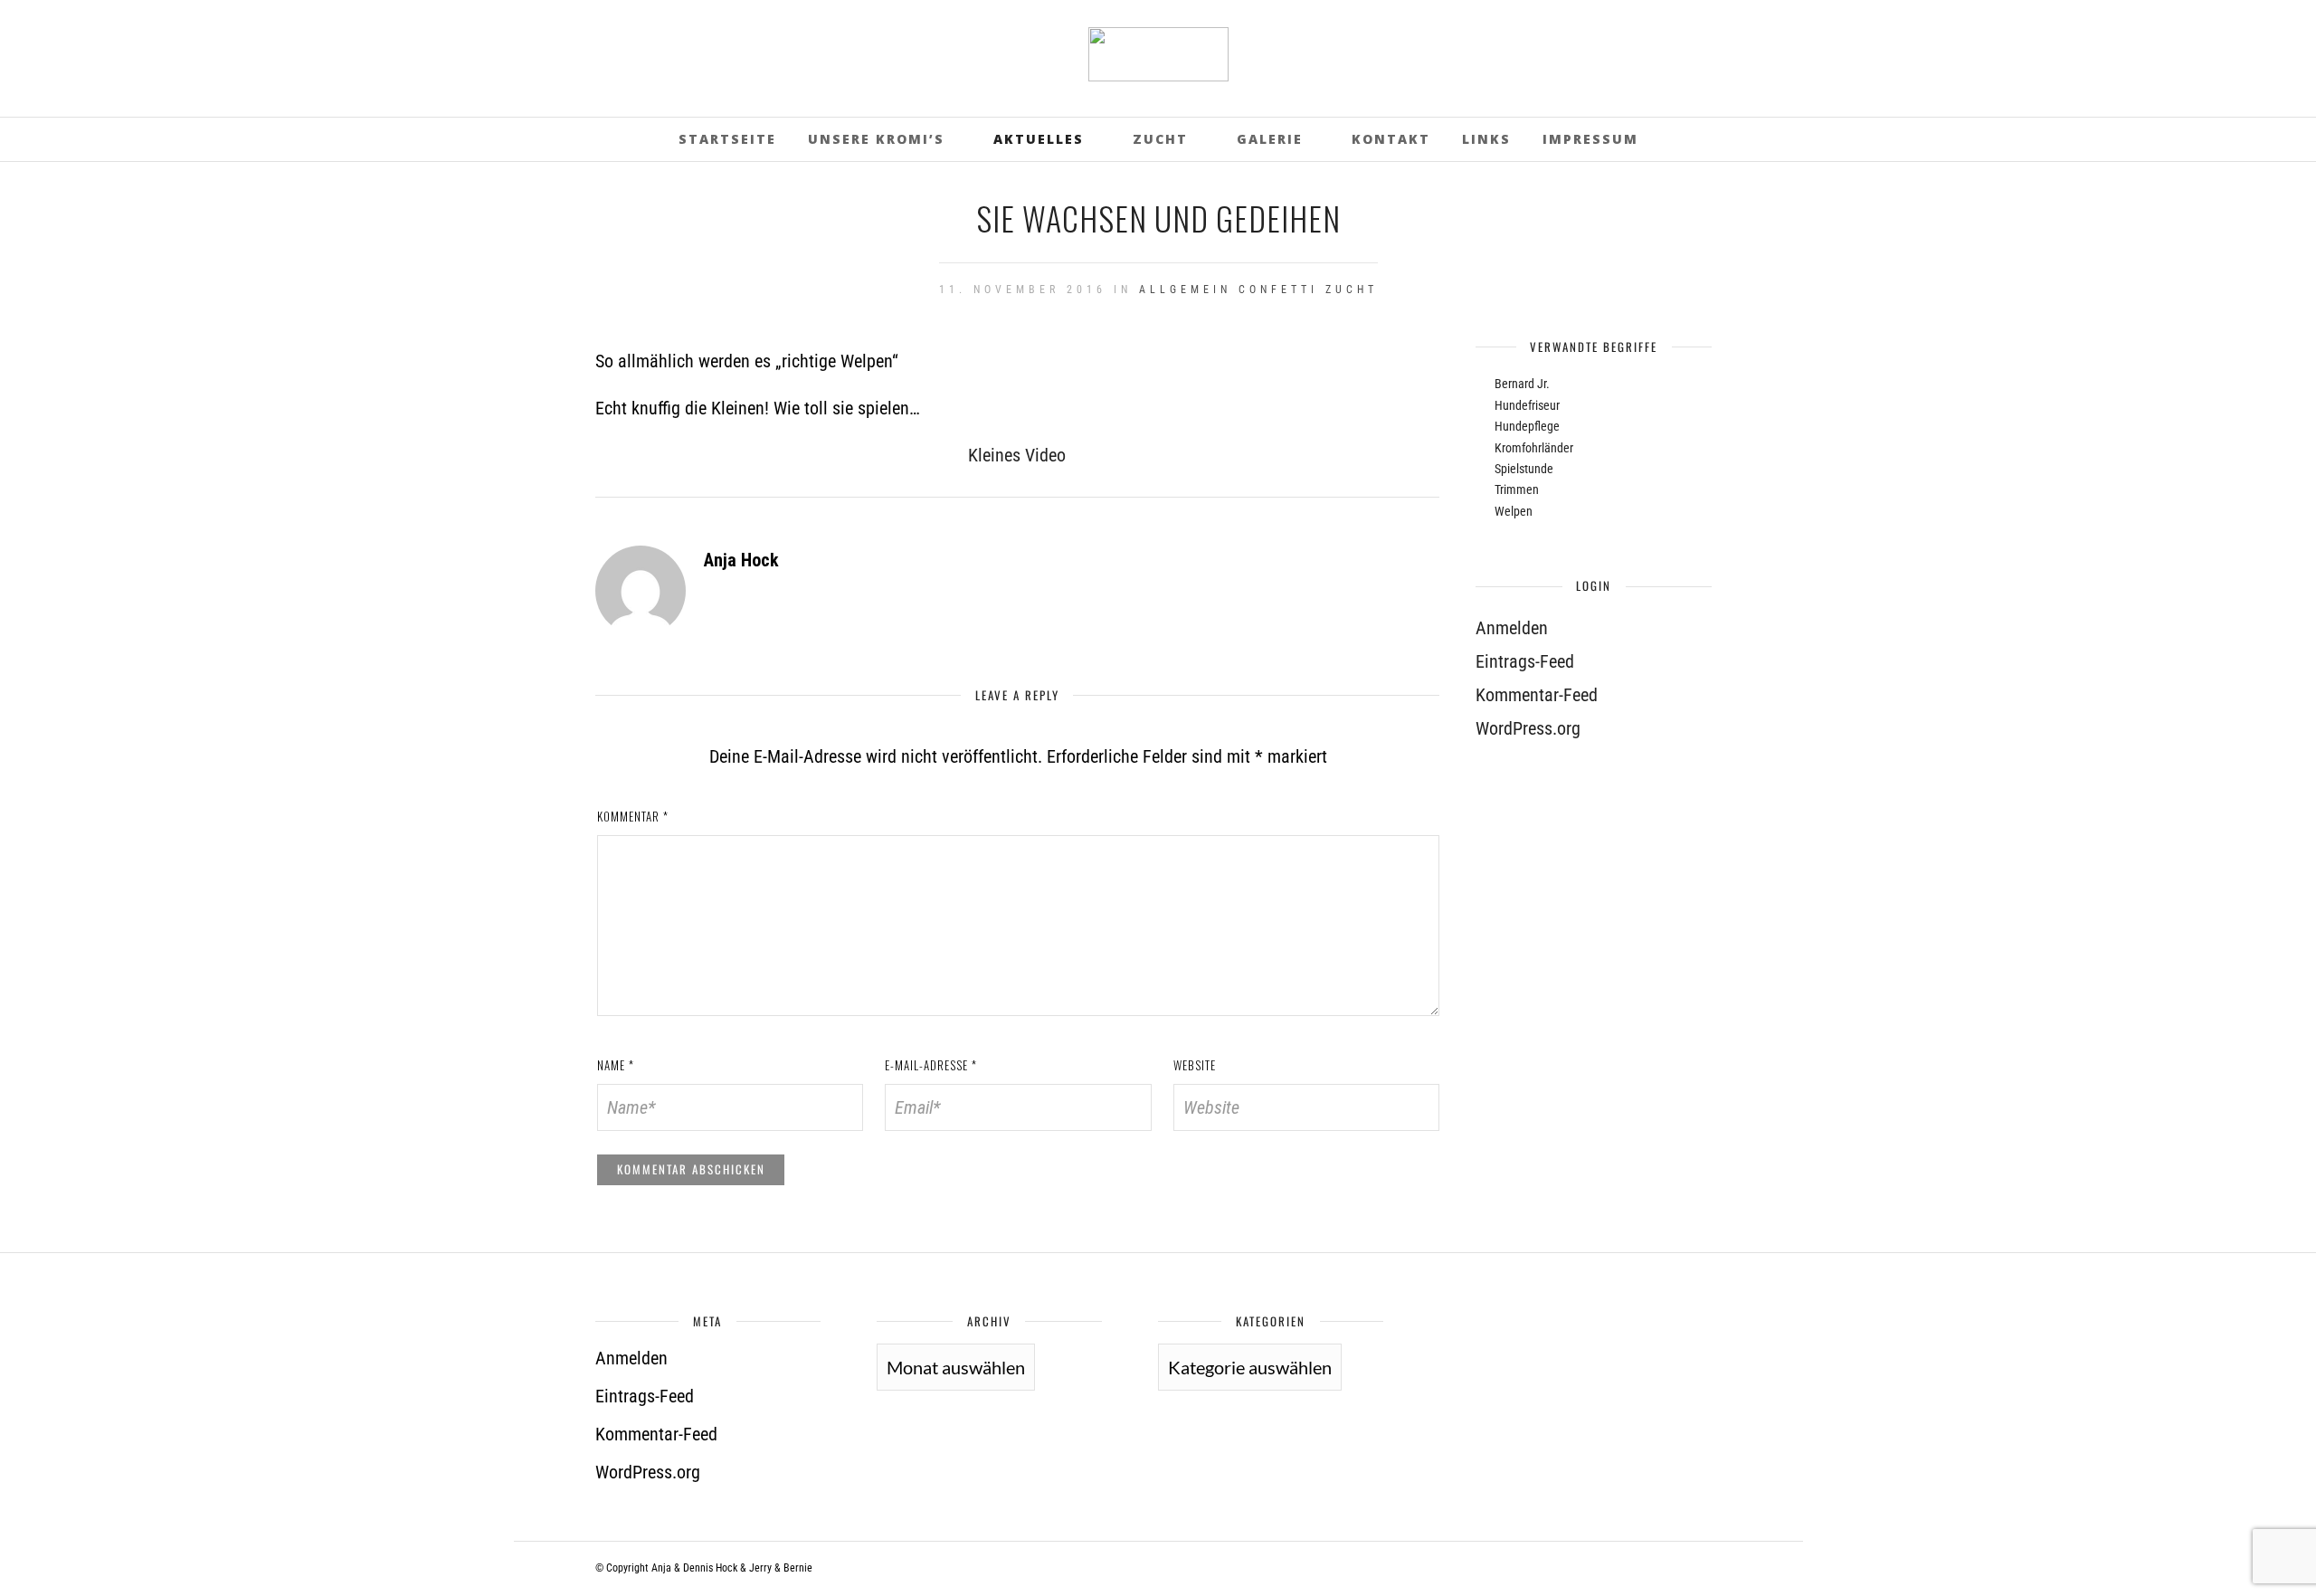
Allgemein (1185, 290)
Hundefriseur (1527, 405)
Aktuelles (1039, 139)
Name (616, 1065)
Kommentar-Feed (1537, 695)
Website (1195, 1065)
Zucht (1160, 139)
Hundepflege (1527, 426)
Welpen (1514, 511)
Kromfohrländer (1534, 448)
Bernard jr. (1522, 384)
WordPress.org (1528, 728)
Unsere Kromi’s (876, 139)
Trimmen (1517, 489)
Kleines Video (1017, 455)
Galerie (1270, 139)
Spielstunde (1524, 469)
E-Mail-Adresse (931, 1065)
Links (1486, 139)
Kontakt (1391, 139)
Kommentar (633, 816)
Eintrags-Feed (1525, 661)
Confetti (1278, 290)
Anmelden (1512, 628)
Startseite (727, 139)
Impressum (1590, 139)
